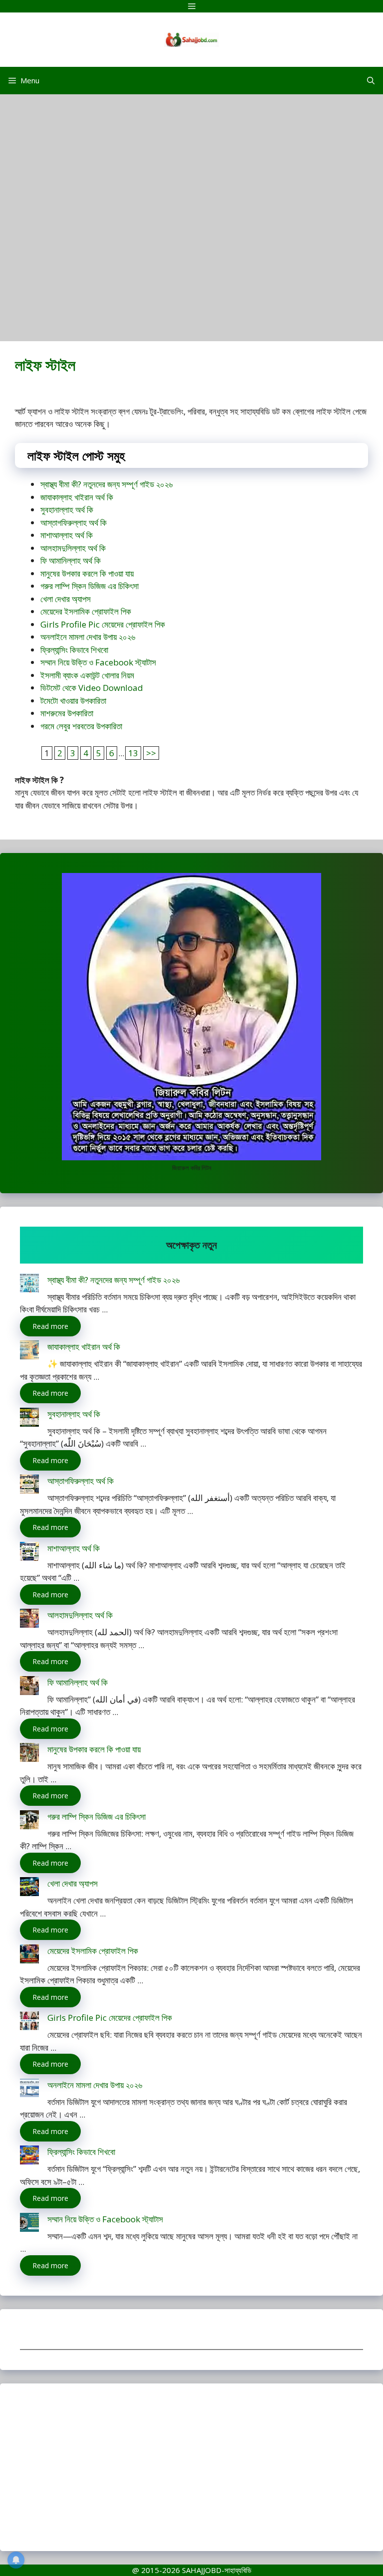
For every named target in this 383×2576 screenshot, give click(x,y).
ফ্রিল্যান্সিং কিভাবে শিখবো (74, 650)
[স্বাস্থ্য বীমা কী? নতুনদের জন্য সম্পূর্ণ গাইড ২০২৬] (29, 1285)
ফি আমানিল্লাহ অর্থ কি (71, 560)
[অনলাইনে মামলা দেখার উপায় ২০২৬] (29, 2090)
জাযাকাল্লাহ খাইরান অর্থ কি (77, 497)
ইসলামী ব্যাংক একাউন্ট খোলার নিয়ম (87, 675)
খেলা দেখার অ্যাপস (66, 599)
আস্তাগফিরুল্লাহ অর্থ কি (74, 523)
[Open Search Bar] (371, 81)
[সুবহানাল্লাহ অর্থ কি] (29, 1419)
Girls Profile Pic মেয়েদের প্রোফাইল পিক (103, 624)
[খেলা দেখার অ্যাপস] (29, 1888)
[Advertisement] (191, 222)
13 (133, 753)
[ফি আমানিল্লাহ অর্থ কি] (29, 1687)
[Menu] (191, 6)
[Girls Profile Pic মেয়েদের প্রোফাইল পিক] (29, 2023)
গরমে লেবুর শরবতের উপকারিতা (81, 726)
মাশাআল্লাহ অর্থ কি (67, 535)
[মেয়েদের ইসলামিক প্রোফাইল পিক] (29, 1956)
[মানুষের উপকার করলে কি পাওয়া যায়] (29, 1754)
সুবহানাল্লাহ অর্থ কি (67, 510)
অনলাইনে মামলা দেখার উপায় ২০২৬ (88, 637)
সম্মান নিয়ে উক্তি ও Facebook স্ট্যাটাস (98, 662)
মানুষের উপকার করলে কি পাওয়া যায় (87, 573)
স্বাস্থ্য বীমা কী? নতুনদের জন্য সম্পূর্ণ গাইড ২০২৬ (106, 484)
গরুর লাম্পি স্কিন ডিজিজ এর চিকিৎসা (90, 586)
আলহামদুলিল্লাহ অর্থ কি (73, 548)
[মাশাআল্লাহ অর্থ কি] (29, 1553)
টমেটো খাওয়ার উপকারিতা (73, 701)
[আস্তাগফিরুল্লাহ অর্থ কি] (29, 1486)
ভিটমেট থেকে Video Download (92, 688)
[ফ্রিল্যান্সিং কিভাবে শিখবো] (29, 2157)
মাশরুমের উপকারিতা (67, 713)
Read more (50, 1326)
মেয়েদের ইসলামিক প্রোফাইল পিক (86, 611)
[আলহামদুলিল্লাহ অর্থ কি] (29, 1620)
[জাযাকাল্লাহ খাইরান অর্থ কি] (29, 1352)
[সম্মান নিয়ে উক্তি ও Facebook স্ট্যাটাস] (29, 2224)
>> (151, 753)
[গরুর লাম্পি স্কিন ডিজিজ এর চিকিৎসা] (29, 1822)
